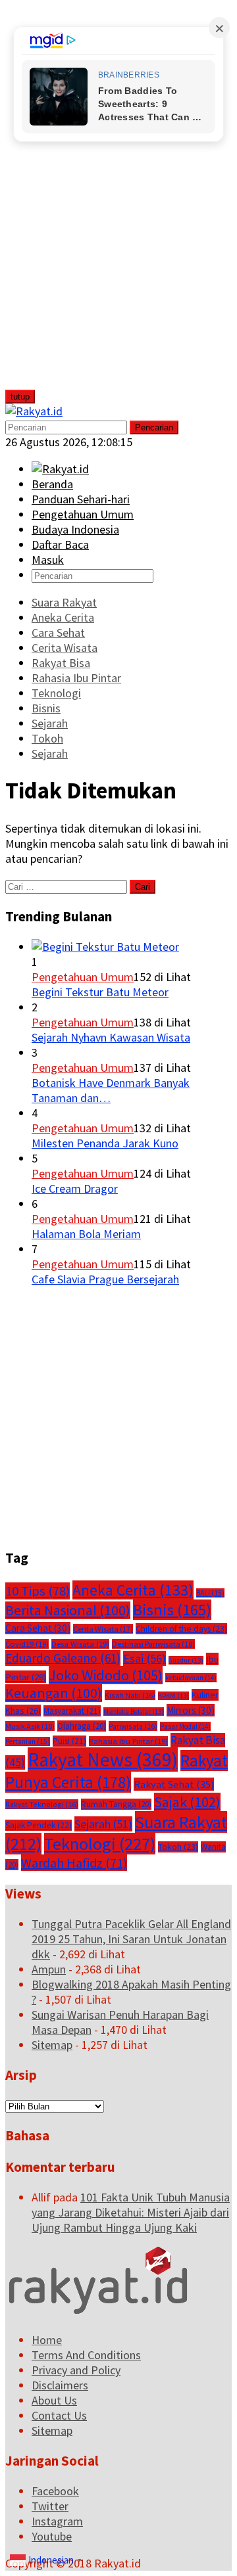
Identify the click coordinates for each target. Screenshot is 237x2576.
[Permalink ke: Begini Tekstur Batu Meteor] (105, 947)
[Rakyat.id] (34, 411)
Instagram (57, 2521)
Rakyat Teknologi (42, 1804)
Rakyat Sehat (174, 1784)
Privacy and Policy (76, 2370)
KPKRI (173, 1696)
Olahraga (82, 1726)
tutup (20, 397)
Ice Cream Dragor (75, 1188)
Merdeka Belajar (134, 1712)
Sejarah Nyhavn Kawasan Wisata (111, 1037)
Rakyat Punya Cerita (117, 1771)
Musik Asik (30, 1726)
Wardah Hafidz (74, 1863)
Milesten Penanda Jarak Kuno (105, 1143)
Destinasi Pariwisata (153, 1644)
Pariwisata (133, 1726)
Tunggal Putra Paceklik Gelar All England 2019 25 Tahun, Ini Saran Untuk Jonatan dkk (131, 1939)
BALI (210, 1593)
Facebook (55, 2491)
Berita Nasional (68, 1610)
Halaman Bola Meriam (86, 1234)
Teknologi (100, 1844)
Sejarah (103, 1824)
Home (47, 2340)
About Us (54, 2400)
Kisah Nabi (130, 1695)
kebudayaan (191, 1678)
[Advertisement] (103, 202)
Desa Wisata (80, 1644)
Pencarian (154, 427)
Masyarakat (72, 1711)
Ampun (49, 1969)
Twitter (50, 2506)
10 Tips (38, 1591)
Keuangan (54, 1693)
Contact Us (59, 2415)
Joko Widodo (106, 1675)
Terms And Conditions (86, 2355)
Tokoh (178, 1847)
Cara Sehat (38, 1628)
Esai (145, 1658)
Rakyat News (103, 1759)
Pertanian (28, 1741)
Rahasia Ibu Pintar (128, 1741)
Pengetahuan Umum (83, 977)
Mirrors (191, 1710)
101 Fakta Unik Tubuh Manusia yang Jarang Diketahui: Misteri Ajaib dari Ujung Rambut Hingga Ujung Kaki (131, 2212)
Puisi (69, 1741)
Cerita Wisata (103, 1629)
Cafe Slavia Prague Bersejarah (105, 1279)
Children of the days (181, 1629)
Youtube (52, 2536)
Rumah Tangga (116, 1804)
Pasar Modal (185, 1726)
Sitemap (52, 2045)
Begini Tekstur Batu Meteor (100, 992)
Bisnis (172, 1610)
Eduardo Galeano (63, 1658)
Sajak (187, 1802)
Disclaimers (60, 2385)
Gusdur (186, 1660)
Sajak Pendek (39, 1825)
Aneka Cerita (133, 1590)
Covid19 (27, 1644)
